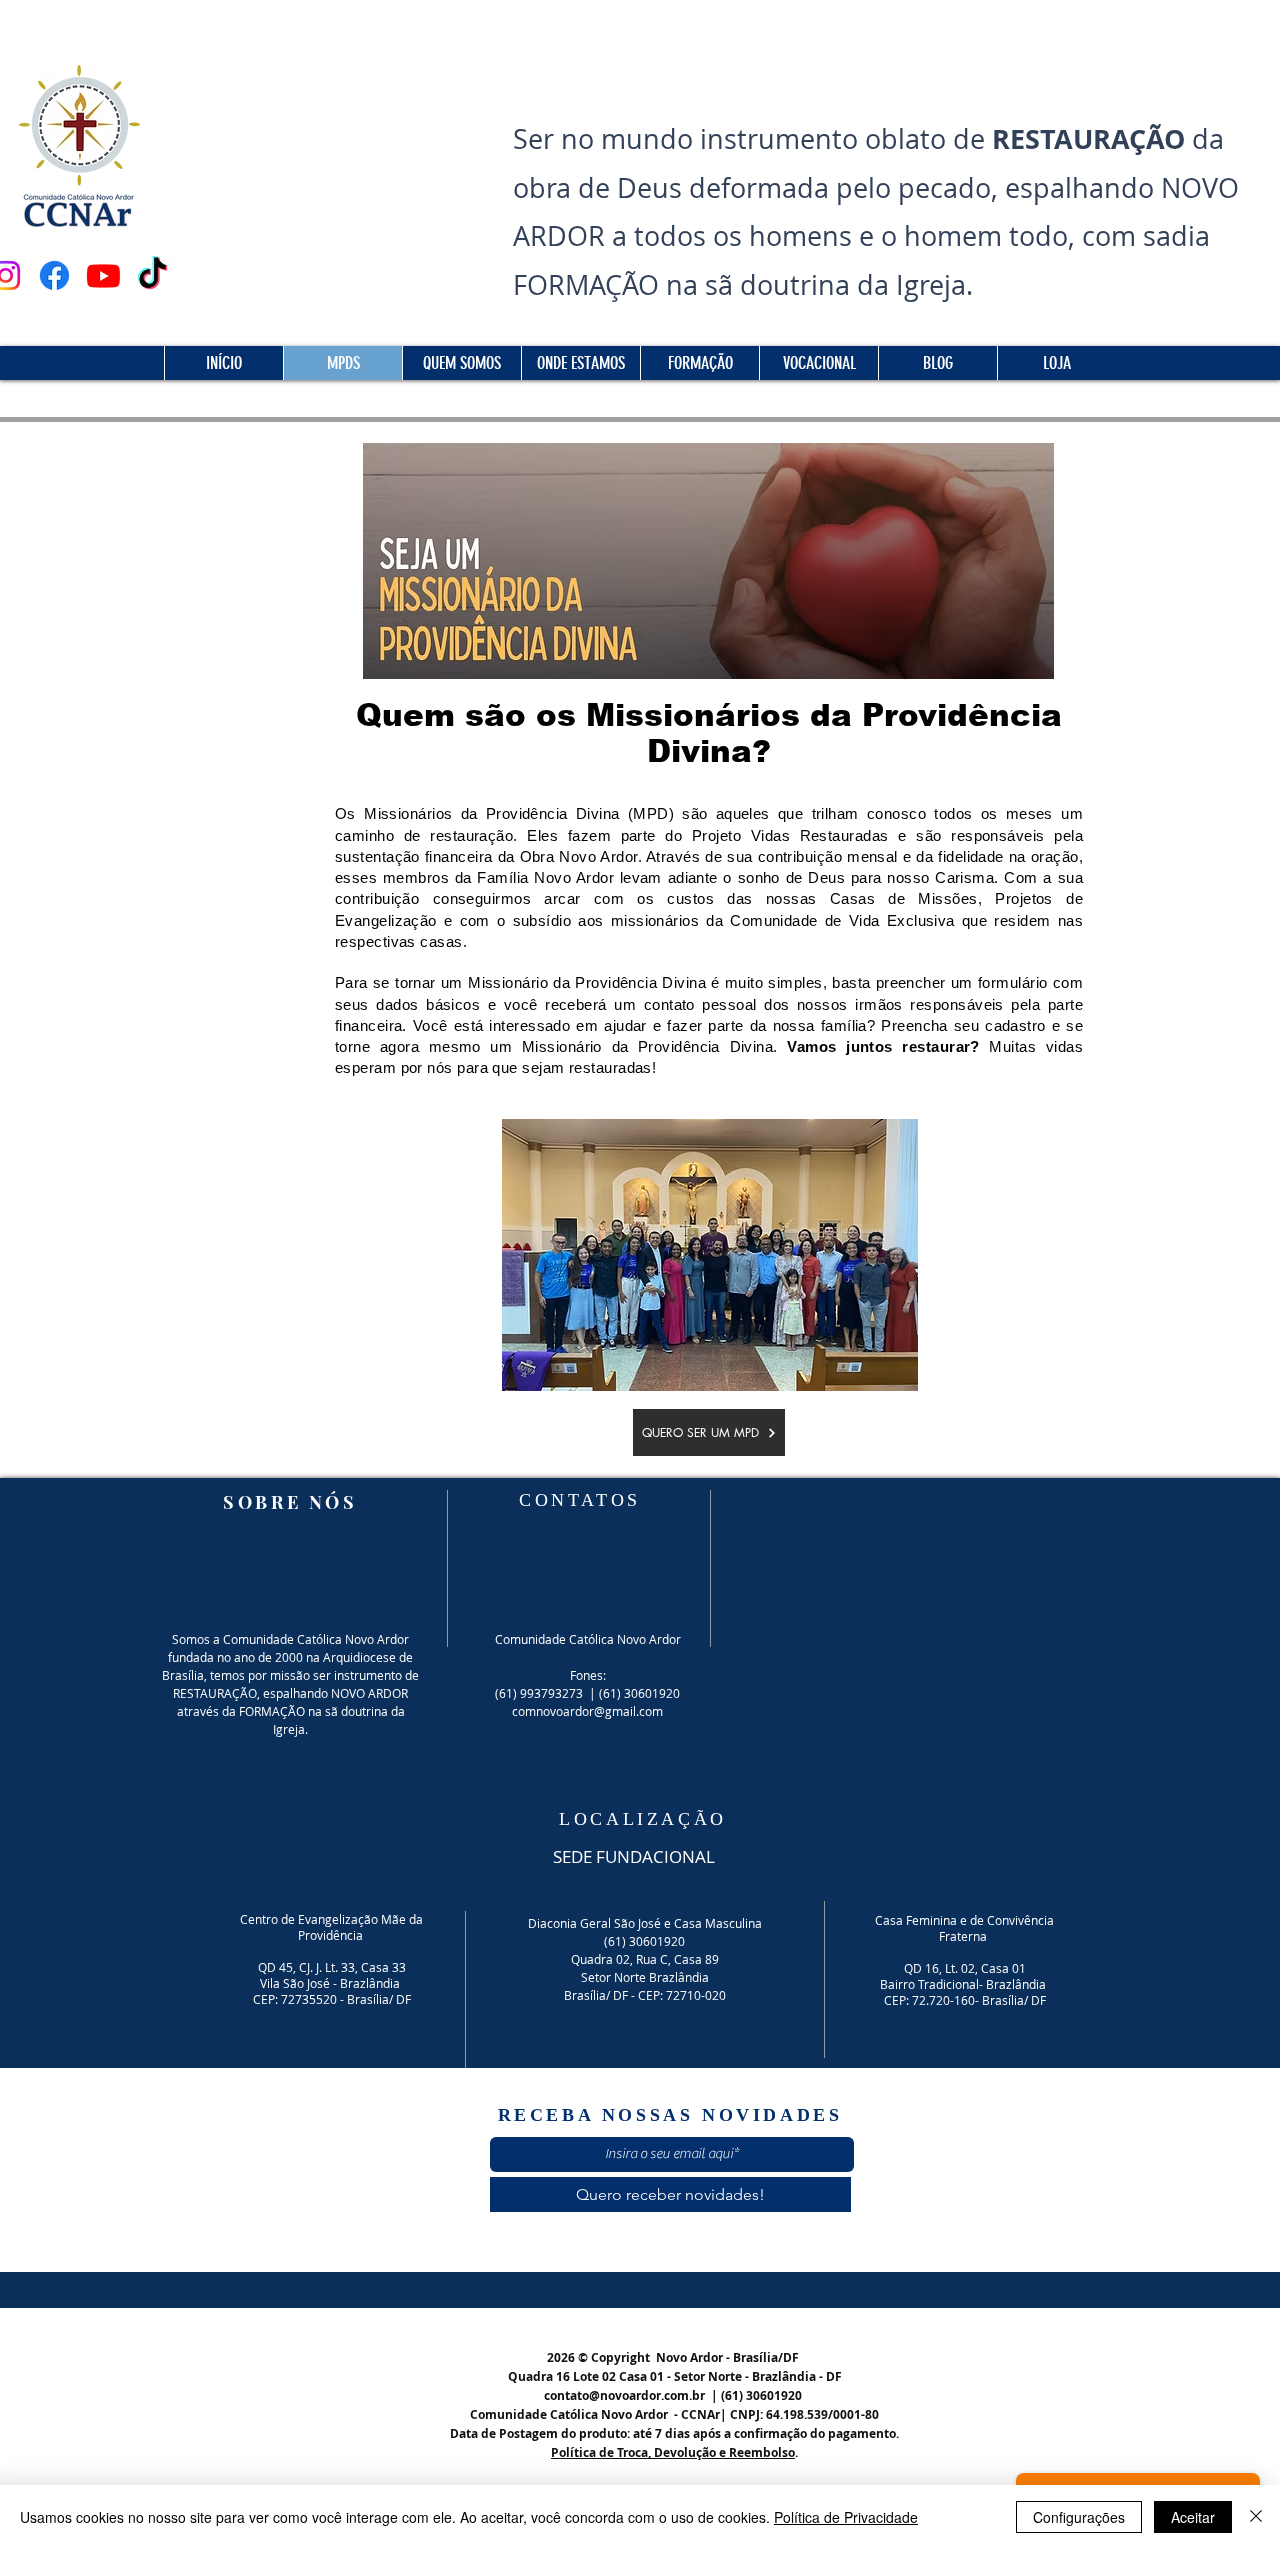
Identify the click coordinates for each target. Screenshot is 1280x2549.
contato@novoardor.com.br (624, 2395)
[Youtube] (103, 275)
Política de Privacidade (846, 2517)
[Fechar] (1256, 2517)
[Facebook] (54, 275)
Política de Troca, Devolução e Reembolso (673, 2452)
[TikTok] (152, 275)
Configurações (1079, 2517)
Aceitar (1193, 2517)
